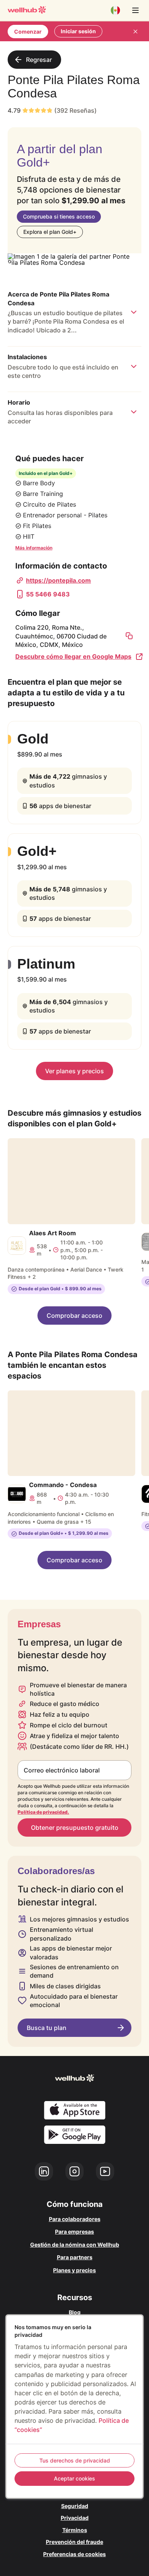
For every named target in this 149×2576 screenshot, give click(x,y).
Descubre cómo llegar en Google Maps (73, 656)
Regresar (39, 60)
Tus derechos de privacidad (75, 2460)
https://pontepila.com (58, 580)
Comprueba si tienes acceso (59, 216)
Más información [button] (34, 548)
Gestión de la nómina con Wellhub (75, 2245)
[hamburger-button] (135, 10)
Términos (75, 2530)
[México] (115, 10)
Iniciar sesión (78, 31)
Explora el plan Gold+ (50, 232)
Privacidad (75, 2518)
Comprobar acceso (74, 1316)
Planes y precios (74, 2270)
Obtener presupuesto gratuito (75, 1828)
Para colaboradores (75, 2219)
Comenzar (28, 32)
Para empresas (74, 2232)
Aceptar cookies (74, 2478)
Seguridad (75, 2506)
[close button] (135, 31)
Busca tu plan (47, 2028)
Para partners (75, 2257)
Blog (75, 2312)
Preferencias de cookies (74, 2554)
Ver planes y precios (74, 1071)
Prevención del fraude (74, 2542)
